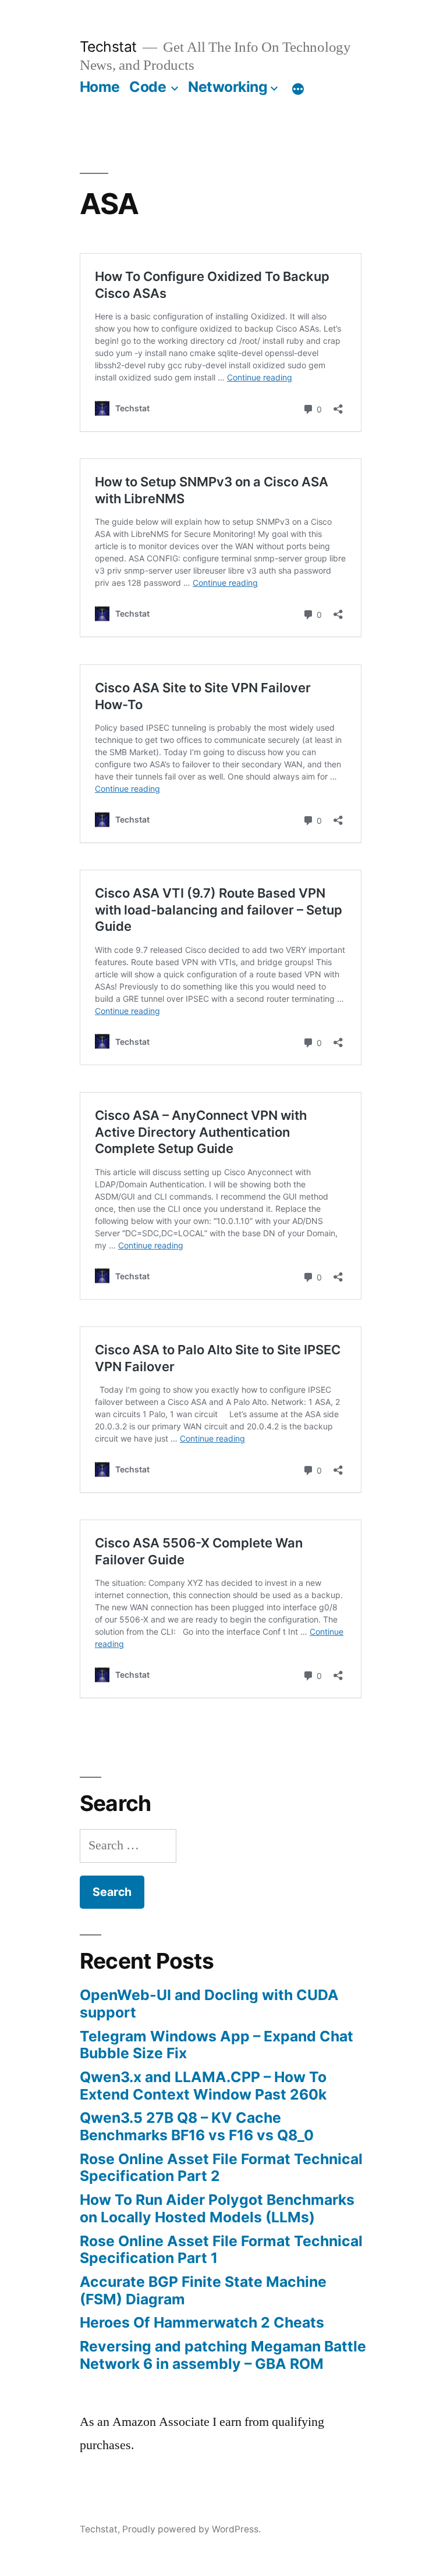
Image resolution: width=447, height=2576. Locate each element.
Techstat (108, 47)
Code (148, 87)
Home (100, 87)
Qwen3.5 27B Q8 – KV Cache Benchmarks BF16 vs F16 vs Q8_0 (197, 2126)
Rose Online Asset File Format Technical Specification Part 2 (221, 2168)
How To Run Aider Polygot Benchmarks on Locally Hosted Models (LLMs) (217, 2208)
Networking (228, 87)
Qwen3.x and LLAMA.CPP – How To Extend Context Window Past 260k (203, 2086)
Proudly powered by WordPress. (191, 2529)
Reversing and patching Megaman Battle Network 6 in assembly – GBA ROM (223, 2355)
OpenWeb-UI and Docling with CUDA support (209, 2004)
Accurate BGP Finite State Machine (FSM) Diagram (203, 2290)
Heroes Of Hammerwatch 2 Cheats (202, 2322)
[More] (298, 89)
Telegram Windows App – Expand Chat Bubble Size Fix (217, 2045)
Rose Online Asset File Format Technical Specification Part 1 (221, 2250)
